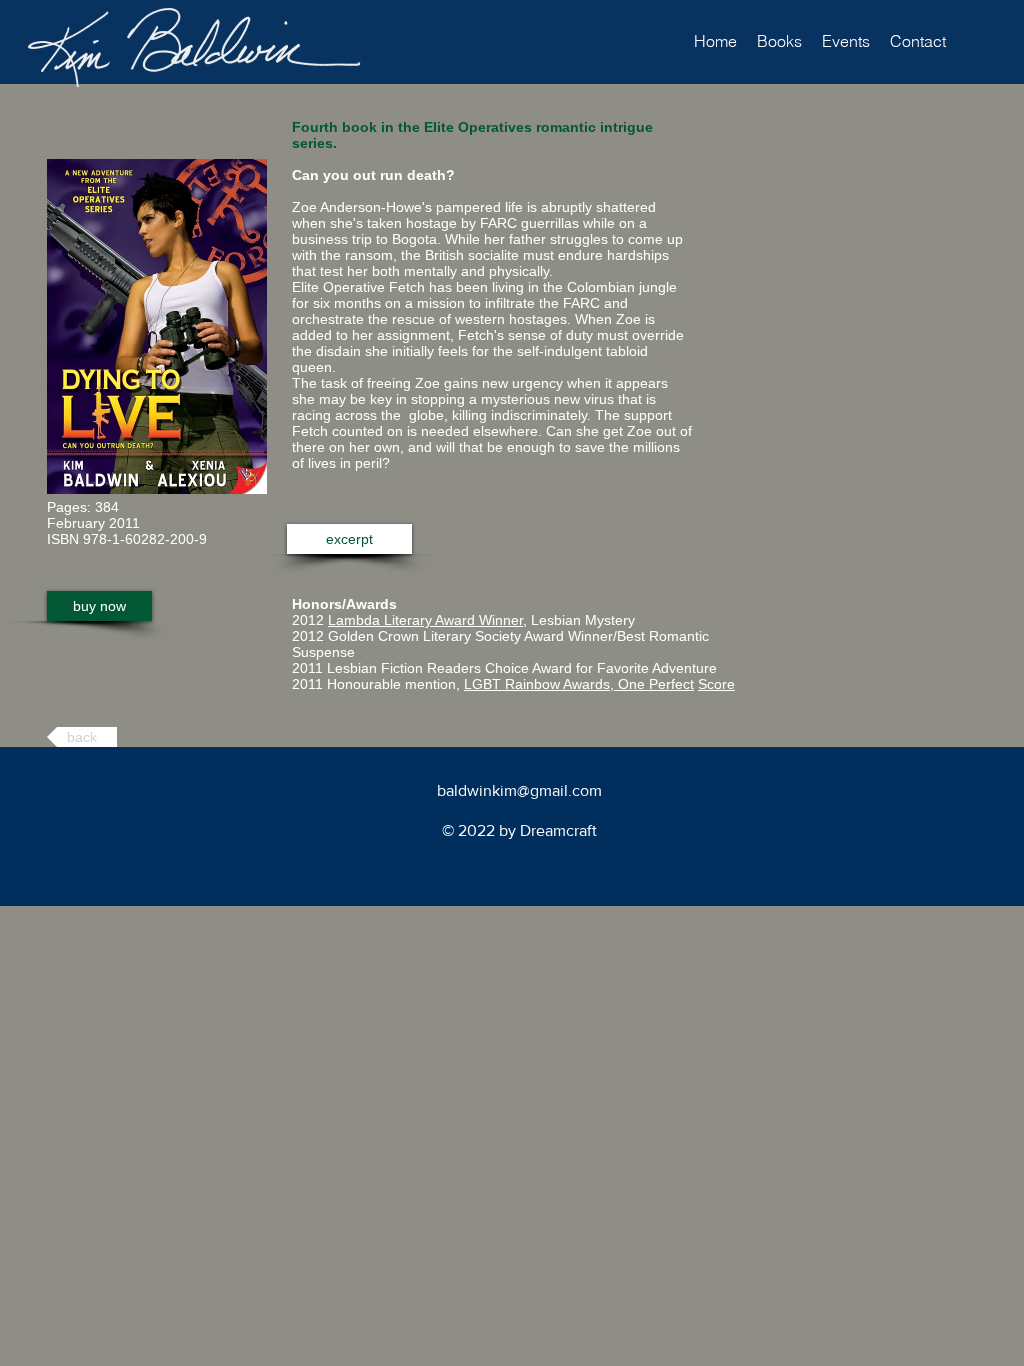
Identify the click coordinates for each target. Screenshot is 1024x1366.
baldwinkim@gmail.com (519, 790)
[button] (779, 41)
